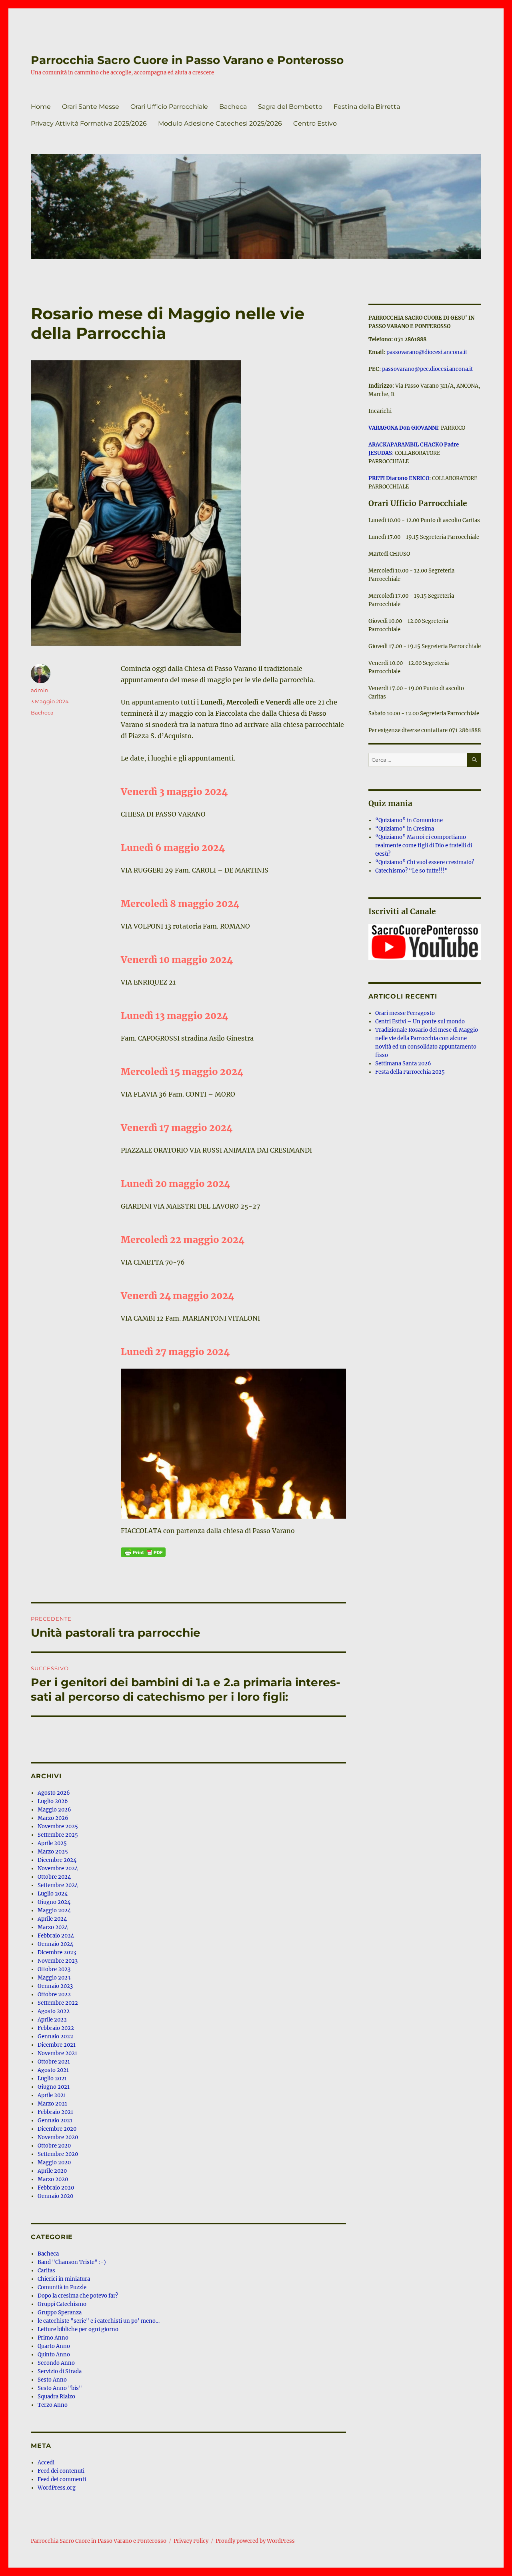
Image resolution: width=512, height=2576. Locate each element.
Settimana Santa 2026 (403, 1064)
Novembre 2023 (58, 1961)
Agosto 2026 (54, 1793)
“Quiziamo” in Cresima (405, 829)
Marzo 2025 (53, 1852)
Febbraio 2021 (55, 2112)
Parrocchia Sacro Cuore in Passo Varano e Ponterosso (187, 60)
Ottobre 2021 (54, 2062)
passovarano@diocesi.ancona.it (427, 352)
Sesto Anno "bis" (60, 2388)
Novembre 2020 (58, 2137)
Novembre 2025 (58, 1826)
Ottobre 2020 (54, 2146)
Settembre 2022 (58, 2003)
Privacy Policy (191, 2541)
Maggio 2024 (54, 1910)
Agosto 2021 (53, 2070)
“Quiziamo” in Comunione (409, 820)
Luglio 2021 (52, 2079)
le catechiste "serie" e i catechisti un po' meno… (99, 2321)
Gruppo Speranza (60, 2313)
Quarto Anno (54, 2346)
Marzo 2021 (52, 2104)
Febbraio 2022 (56, 2028)
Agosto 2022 (54, 2011)
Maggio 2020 (54, 2163)
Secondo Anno (56, 2363)
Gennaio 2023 (55, 1986)
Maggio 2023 (54, 1978)
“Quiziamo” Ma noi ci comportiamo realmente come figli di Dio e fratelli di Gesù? (424, 846)
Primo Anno (53, 2338)
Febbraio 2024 (56, 1936)
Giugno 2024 (54, 1902)
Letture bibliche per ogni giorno (78, 2329)
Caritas (46, 2271)
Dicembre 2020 (57, 2129)
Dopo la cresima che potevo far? (78, 2296)
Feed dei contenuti (61, 2471)
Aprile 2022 (52, 2020)
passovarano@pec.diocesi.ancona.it (427, 369)
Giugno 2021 (54, 2087)
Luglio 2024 (53, 1894)
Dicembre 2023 (57, 1953)
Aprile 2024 (52, 1919)
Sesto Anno (52, 2380)
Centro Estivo (315, 123)
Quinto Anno (54, 2355)
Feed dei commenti (62, 2479)
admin (40, 690)
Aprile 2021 (52, 2095)
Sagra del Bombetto (290, 107)
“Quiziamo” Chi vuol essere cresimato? (425, 862)
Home (41, 107)
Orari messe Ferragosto (405, 1013)
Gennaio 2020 (55, 2196)
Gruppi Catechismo (62, 2304)
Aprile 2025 (52, 1843)
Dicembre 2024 (57, 1860)
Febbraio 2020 (56, 2188)
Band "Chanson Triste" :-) (72, 2262)
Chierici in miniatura (64, 2279)
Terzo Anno (53, 2405)
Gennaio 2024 (55, 1944)
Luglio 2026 (53, 1801)
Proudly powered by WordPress (255, 2541)
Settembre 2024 (58, 1885)
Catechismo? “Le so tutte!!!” (411, 871)
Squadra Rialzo (56, 2397)
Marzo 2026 (53, 1818)
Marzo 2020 (53, 2179)
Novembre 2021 (57, 2053)
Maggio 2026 (54, 1810)
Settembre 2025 (58, 1835)
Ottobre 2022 (54, 1995)
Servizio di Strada (60, 2371)
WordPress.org (57, 2488)
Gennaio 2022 (55, 2037)
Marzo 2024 (53, 1927)
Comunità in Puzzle (62, 2287)
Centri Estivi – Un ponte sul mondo (420, 1022)
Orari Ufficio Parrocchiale (169, 107)
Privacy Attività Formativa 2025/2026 (89, 123)
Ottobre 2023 (54, 1969)
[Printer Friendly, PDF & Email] (143, 1552)
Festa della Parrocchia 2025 (410, 1072)
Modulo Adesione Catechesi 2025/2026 (220, 123)
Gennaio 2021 (55, 2121)
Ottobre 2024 (54, 1877)
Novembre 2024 (58, 1868)
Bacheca (233, 107)
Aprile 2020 (52, 2171)
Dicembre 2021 (57, 2045)
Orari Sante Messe (91, 107)
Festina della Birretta (367, 107)
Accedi (46, 2463)
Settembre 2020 (58, 2154)
